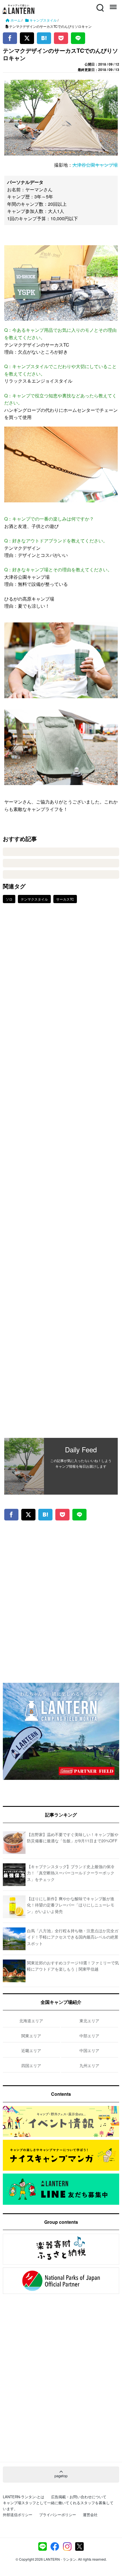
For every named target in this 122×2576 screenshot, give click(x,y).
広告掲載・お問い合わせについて (79, 2497)
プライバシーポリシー (58, 2515)
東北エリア (89, 2021)
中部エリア (89, 2036)
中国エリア (89, 2050)
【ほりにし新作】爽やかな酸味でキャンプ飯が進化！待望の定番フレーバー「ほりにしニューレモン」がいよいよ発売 (71, 1905)
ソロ (9, 899)
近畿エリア (31, 2050)
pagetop (61, 2476)
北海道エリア (31, 2021)
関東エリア (31, 2036)
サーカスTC (65, 899)
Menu (113, 4)
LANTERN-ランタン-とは (24, 2497)
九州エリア (89, 2065)
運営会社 (90, 2515)
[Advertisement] (61, 1175)
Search (100, 4)
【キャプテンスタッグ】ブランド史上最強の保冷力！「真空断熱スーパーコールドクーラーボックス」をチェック (71, 1873)
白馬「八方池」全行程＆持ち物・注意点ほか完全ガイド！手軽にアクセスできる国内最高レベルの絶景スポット (73, 1937)
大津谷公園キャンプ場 (95, 165)
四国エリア (31, 2065)
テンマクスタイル (34, 899)
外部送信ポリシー (18, 2515)
